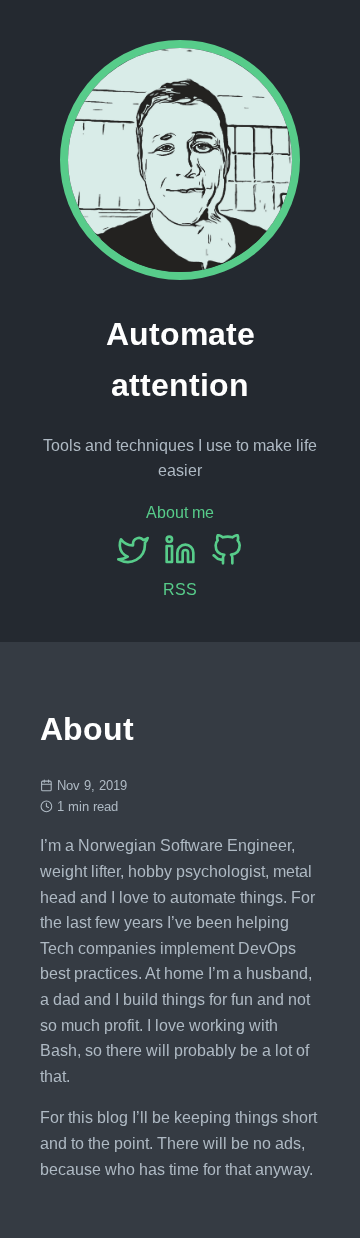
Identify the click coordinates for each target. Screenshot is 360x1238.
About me (180, 512)
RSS (180, 589)
